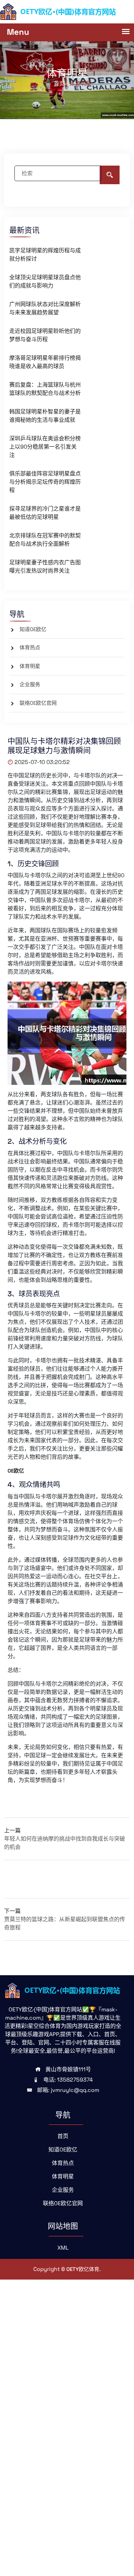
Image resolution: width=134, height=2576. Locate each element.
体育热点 (30, 647)
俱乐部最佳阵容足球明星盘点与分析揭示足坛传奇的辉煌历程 (45, 482)
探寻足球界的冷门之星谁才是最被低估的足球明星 (45, 513)
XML (63, 2248)
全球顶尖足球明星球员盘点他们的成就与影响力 (45, 281)
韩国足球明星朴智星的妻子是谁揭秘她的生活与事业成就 (45, 416)
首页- (60, 83)
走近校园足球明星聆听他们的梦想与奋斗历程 (45, 335)
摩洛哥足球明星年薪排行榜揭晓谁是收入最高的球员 (45, 362)
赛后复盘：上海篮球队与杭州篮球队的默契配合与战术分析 (45, 389)
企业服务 (30, 684)
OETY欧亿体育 (83, 2269)
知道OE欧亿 (33, 629)
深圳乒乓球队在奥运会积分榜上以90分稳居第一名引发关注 (45, 447)
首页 (63, 2136)
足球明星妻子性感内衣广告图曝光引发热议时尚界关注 (45, 567)
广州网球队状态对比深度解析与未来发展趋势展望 (45, 308)
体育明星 (30, 666)
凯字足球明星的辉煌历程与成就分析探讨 (45, 255)
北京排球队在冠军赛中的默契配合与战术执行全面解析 (45, 540)
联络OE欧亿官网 (38, 703)
